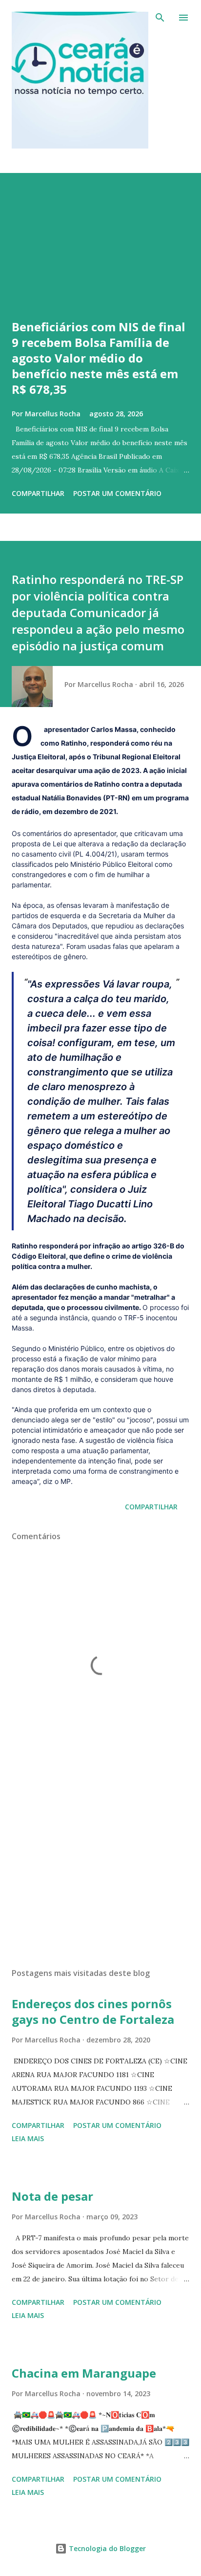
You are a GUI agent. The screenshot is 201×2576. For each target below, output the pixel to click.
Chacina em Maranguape (84, 2373)
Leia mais (28, 2138)
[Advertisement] (100, 1868)
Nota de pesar (52, 2196)
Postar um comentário (117, 493)
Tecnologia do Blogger (106, 2548)
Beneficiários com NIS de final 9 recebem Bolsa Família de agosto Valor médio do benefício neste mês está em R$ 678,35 (99, 358)
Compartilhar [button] (38, 493)
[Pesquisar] (160, 18)
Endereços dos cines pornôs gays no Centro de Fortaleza (93, 2011)
